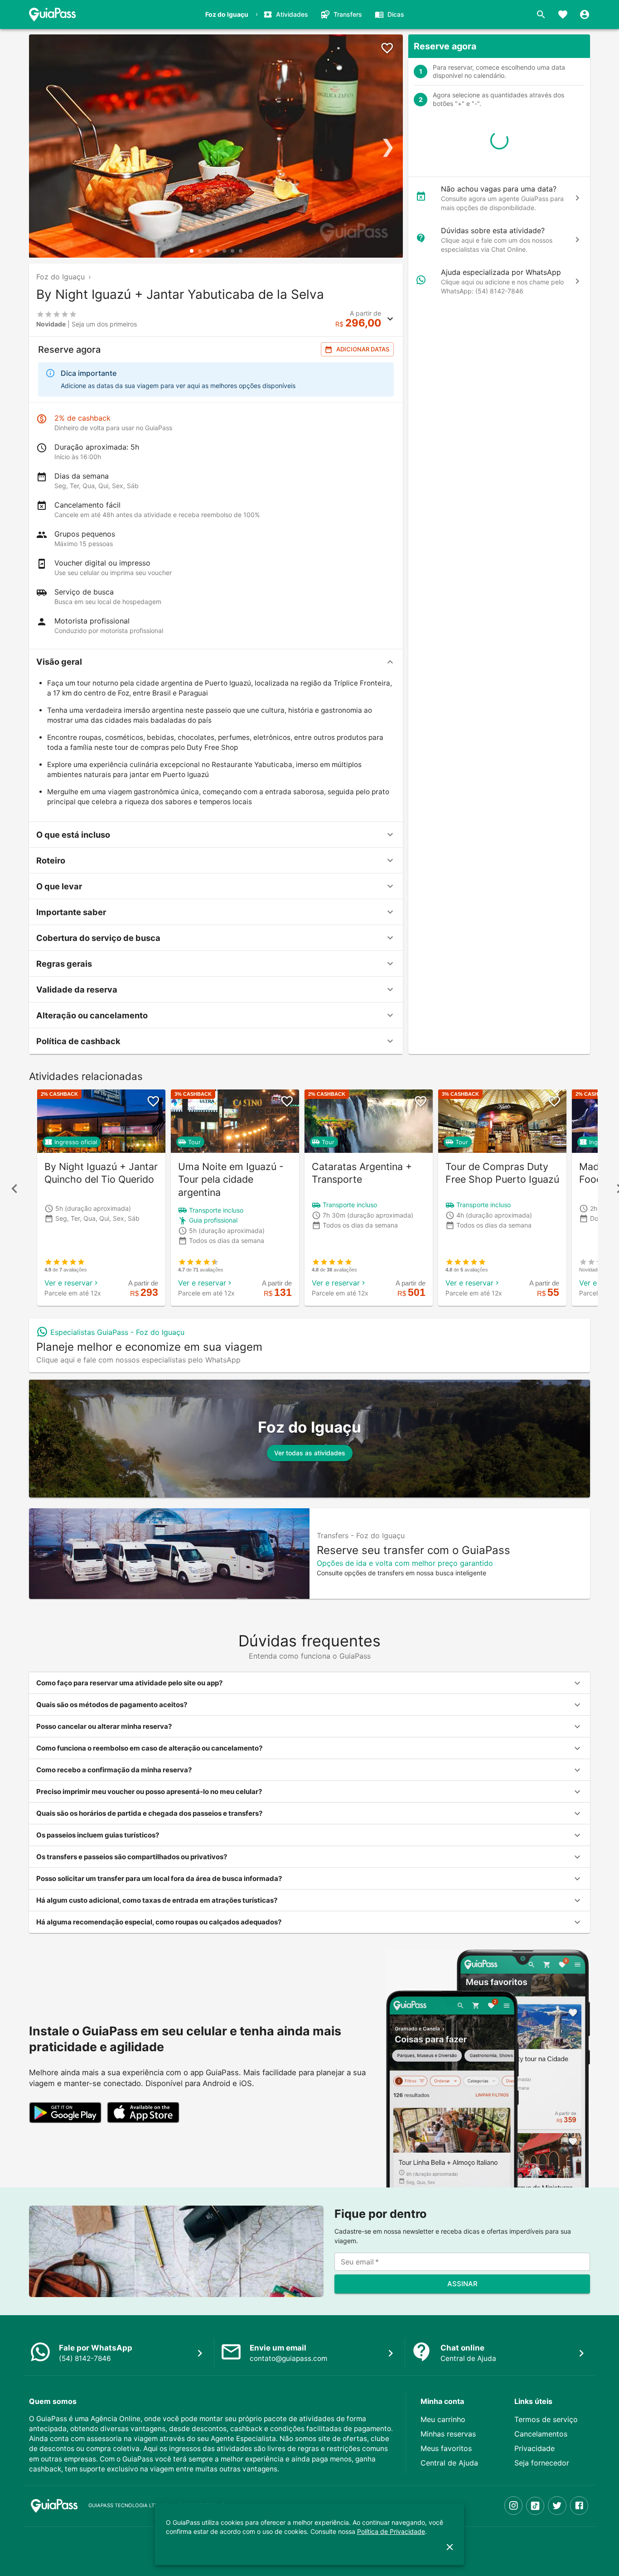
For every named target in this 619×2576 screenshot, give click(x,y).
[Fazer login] (585, 14)
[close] (450, 2547)
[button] (216, 662)
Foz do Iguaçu (60, 277)
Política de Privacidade (391, 2531)
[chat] (577, 198)
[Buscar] (541, 14)
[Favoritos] (563, 14)
